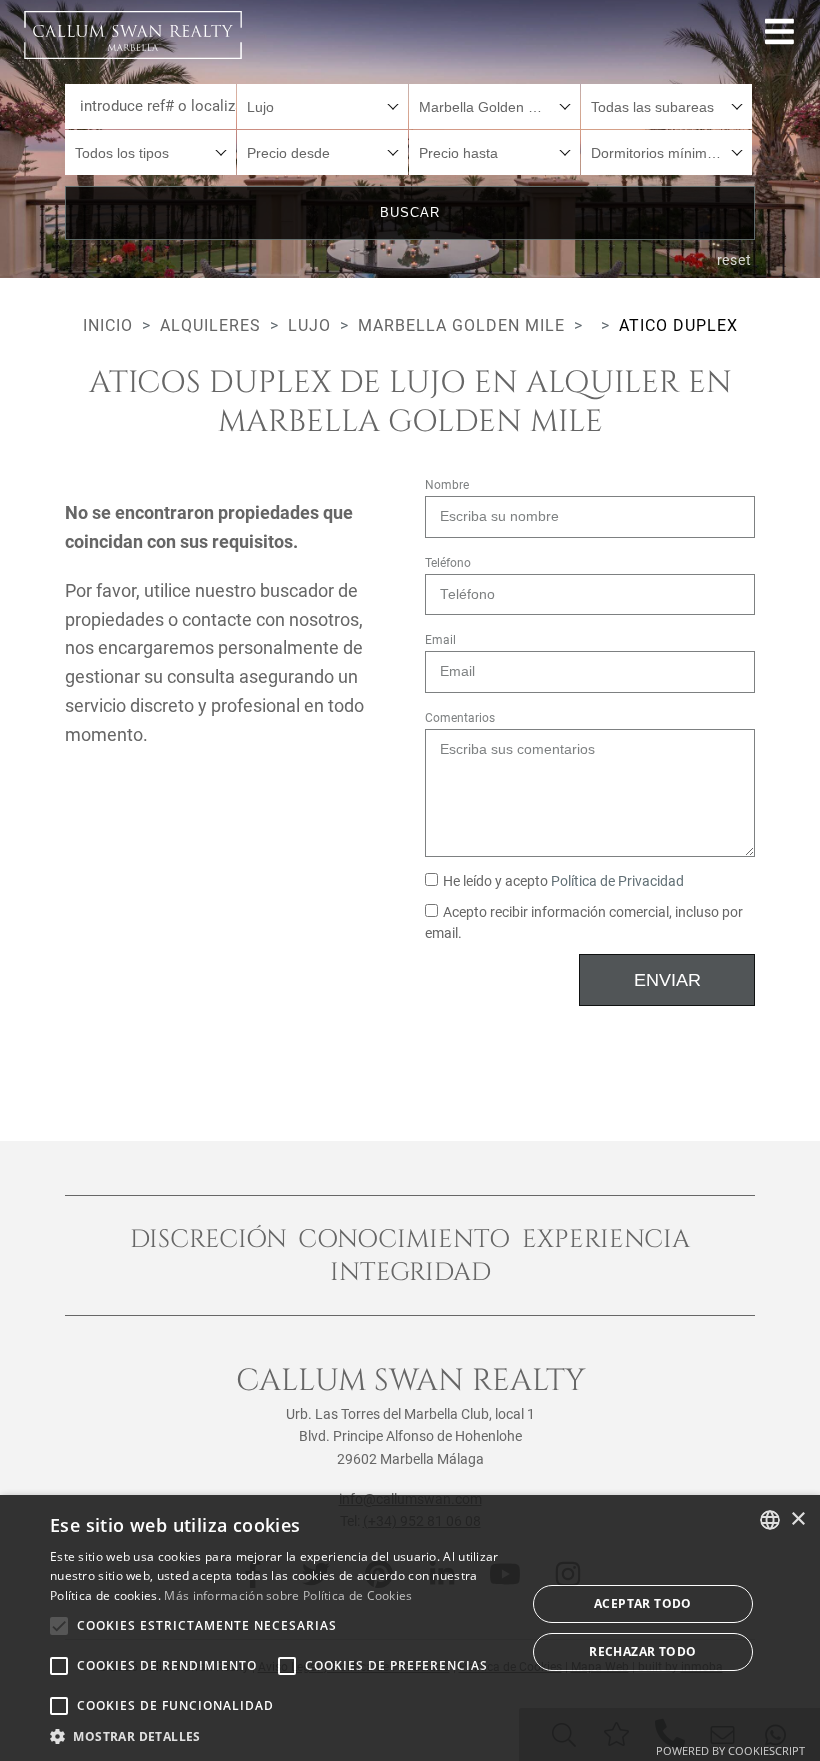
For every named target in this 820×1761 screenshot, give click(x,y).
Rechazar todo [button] (642, 1651)
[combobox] (322, 106)
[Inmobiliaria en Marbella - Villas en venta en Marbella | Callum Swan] (133, 35)
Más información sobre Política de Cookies (288, 1595)
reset (735, 260)
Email (440, 640)
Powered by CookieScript (730, 1750)
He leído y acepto (563, 881)
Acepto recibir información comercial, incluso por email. (584, 923)
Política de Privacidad (617, 881)
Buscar (410, 212)
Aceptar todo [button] (643, 1603)
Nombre (447, 485)
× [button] (797, 1519)
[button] (281, 1736)
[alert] (410, 1628)
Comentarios (460, 718)
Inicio (108, 325)
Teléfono (448, 563)
